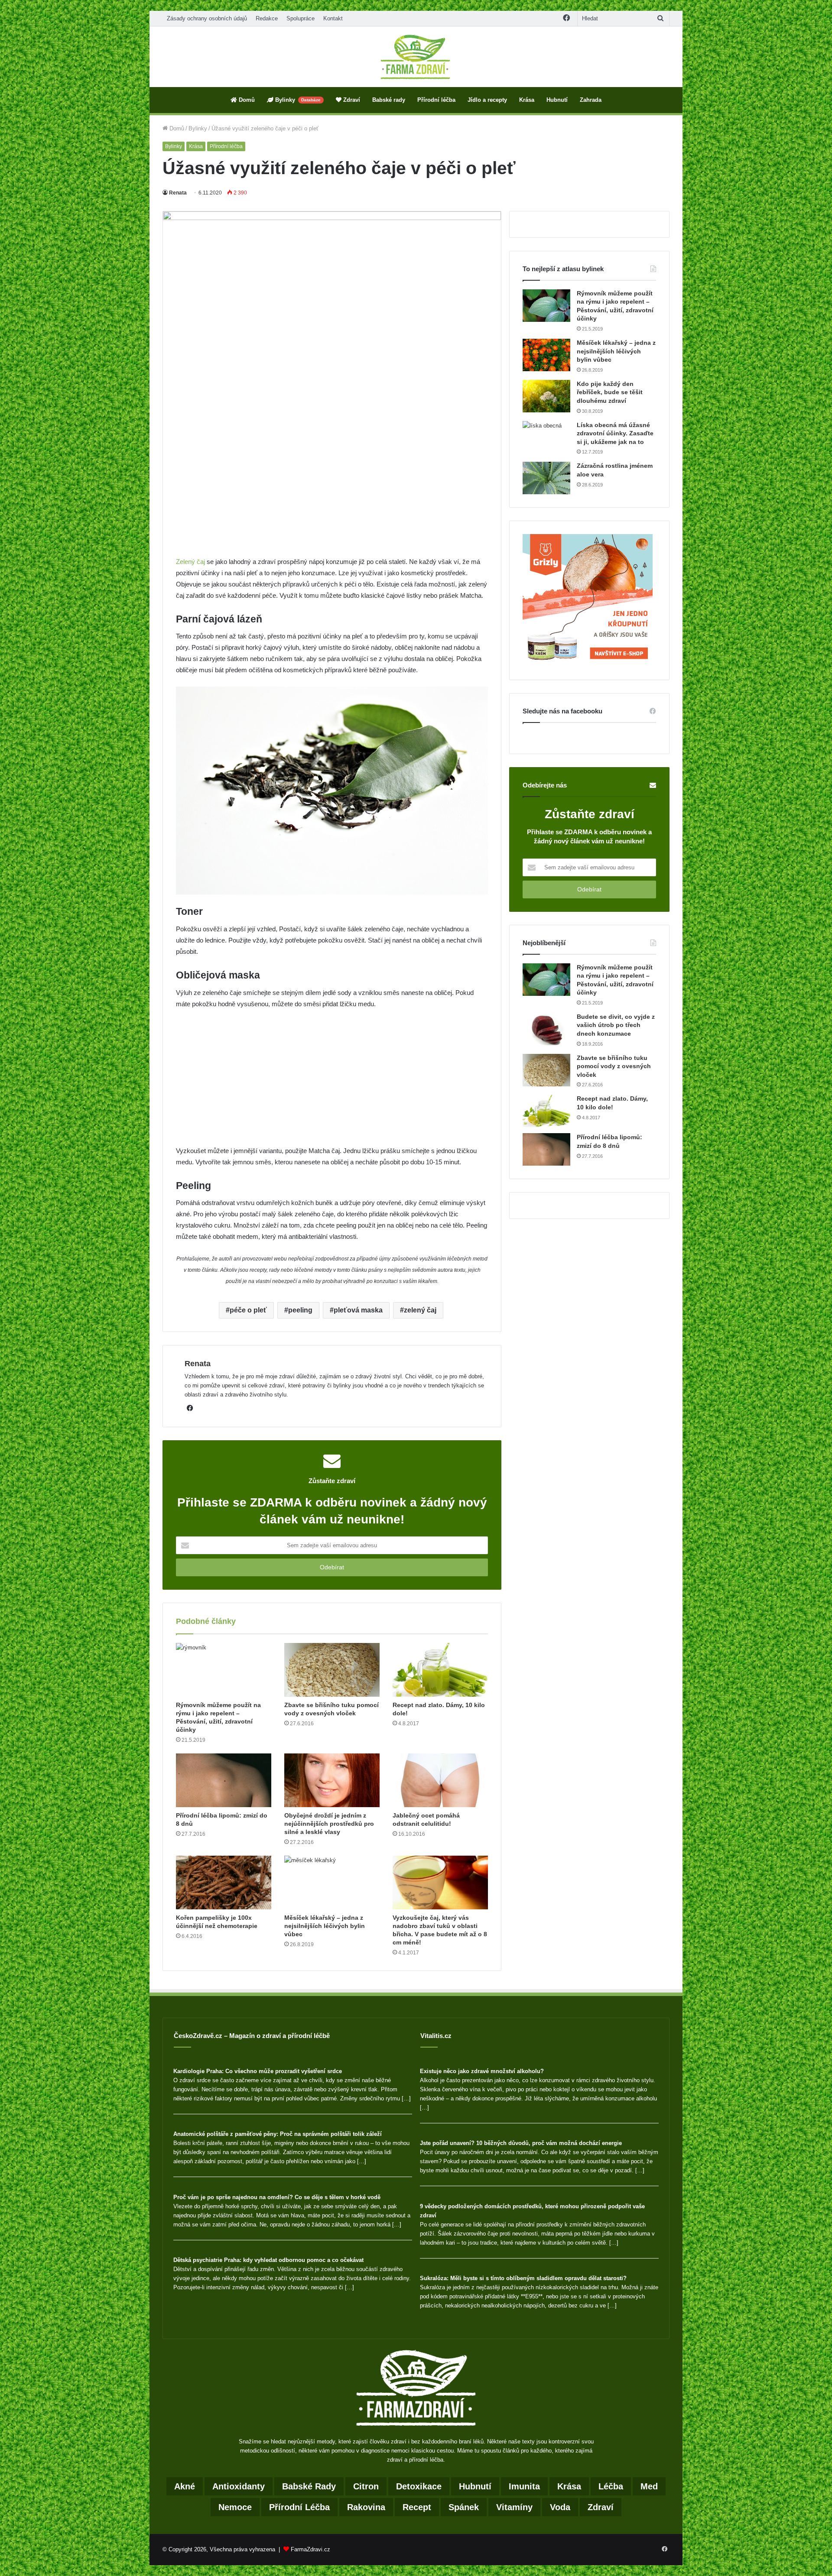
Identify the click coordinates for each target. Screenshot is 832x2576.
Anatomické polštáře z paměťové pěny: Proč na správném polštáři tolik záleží (278, 2134)
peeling (300, 1310)
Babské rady (389, 100)
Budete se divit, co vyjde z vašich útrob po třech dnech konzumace (616, 1025)
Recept (417, 2507)
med (649, 2486)
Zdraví (351, 100)
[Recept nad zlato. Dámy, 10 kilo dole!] (440, 1670)
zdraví (601, 2507)
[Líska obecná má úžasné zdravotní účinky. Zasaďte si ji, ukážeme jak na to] (546, 437)
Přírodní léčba (436, 100)
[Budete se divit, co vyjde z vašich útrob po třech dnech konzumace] (546, 1029)
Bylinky (297, 100)
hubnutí (475, 2486)
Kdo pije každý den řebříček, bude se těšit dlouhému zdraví (610, 392)
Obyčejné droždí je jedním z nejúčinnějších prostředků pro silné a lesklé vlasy (329, 1824)
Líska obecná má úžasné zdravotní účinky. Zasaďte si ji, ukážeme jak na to (615, 433)
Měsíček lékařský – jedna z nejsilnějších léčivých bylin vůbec (325, 1926)
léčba (611, 2486)
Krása (527, 100)
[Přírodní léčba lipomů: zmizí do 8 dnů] (224, 1780)
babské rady (309, 2486)
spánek (464, 2507)
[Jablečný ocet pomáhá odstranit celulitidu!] (440, 1780)
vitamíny (514, 2507)
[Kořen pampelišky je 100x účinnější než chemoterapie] (224, 1883)
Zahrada (591, 100)
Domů (246, 100)
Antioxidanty (239, 2486)
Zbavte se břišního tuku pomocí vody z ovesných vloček (614, 1066)
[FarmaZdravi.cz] (416, 57)
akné (185, 2486)
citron (366, 2486)
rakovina (366, 2507)
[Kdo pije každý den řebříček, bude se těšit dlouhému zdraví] (546, 396)
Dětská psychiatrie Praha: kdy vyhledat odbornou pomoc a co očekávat (268, 2260)
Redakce (267, 18)
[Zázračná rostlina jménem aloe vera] (546, 478)
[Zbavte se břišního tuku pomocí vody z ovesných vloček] (332, 1670)
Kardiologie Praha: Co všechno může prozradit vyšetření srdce (258, 2071)
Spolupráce (301, 18)
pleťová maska (358, 1310)
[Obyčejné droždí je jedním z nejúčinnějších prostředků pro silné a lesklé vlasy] (332, 1780)
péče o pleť (248, 1310)
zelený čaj (420, 1310)
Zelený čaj (190, 562)
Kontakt (333, 18)
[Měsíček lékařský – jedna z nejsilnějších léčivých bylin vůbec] (332, 1883)
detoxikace (419, 2486)
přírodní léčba (299, 2507)
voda (560, 2507)
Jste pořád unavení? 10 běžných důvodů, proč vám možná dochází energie (521, 2143)
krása (569, 2486)
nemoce (235, 2507)
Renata (178, 193)
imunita (524, 2486)
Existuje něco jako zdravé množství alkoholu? (482, 2071)
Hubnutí (557, 100)
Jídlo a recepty (487, 100)
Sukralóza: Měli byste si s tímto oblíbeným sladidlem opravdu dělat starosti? (523, 2278)
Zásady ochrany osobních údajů (207, 18)
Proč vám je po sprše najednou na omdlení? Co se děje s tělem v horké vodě (277, 2197)
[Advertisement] (332, 492)
